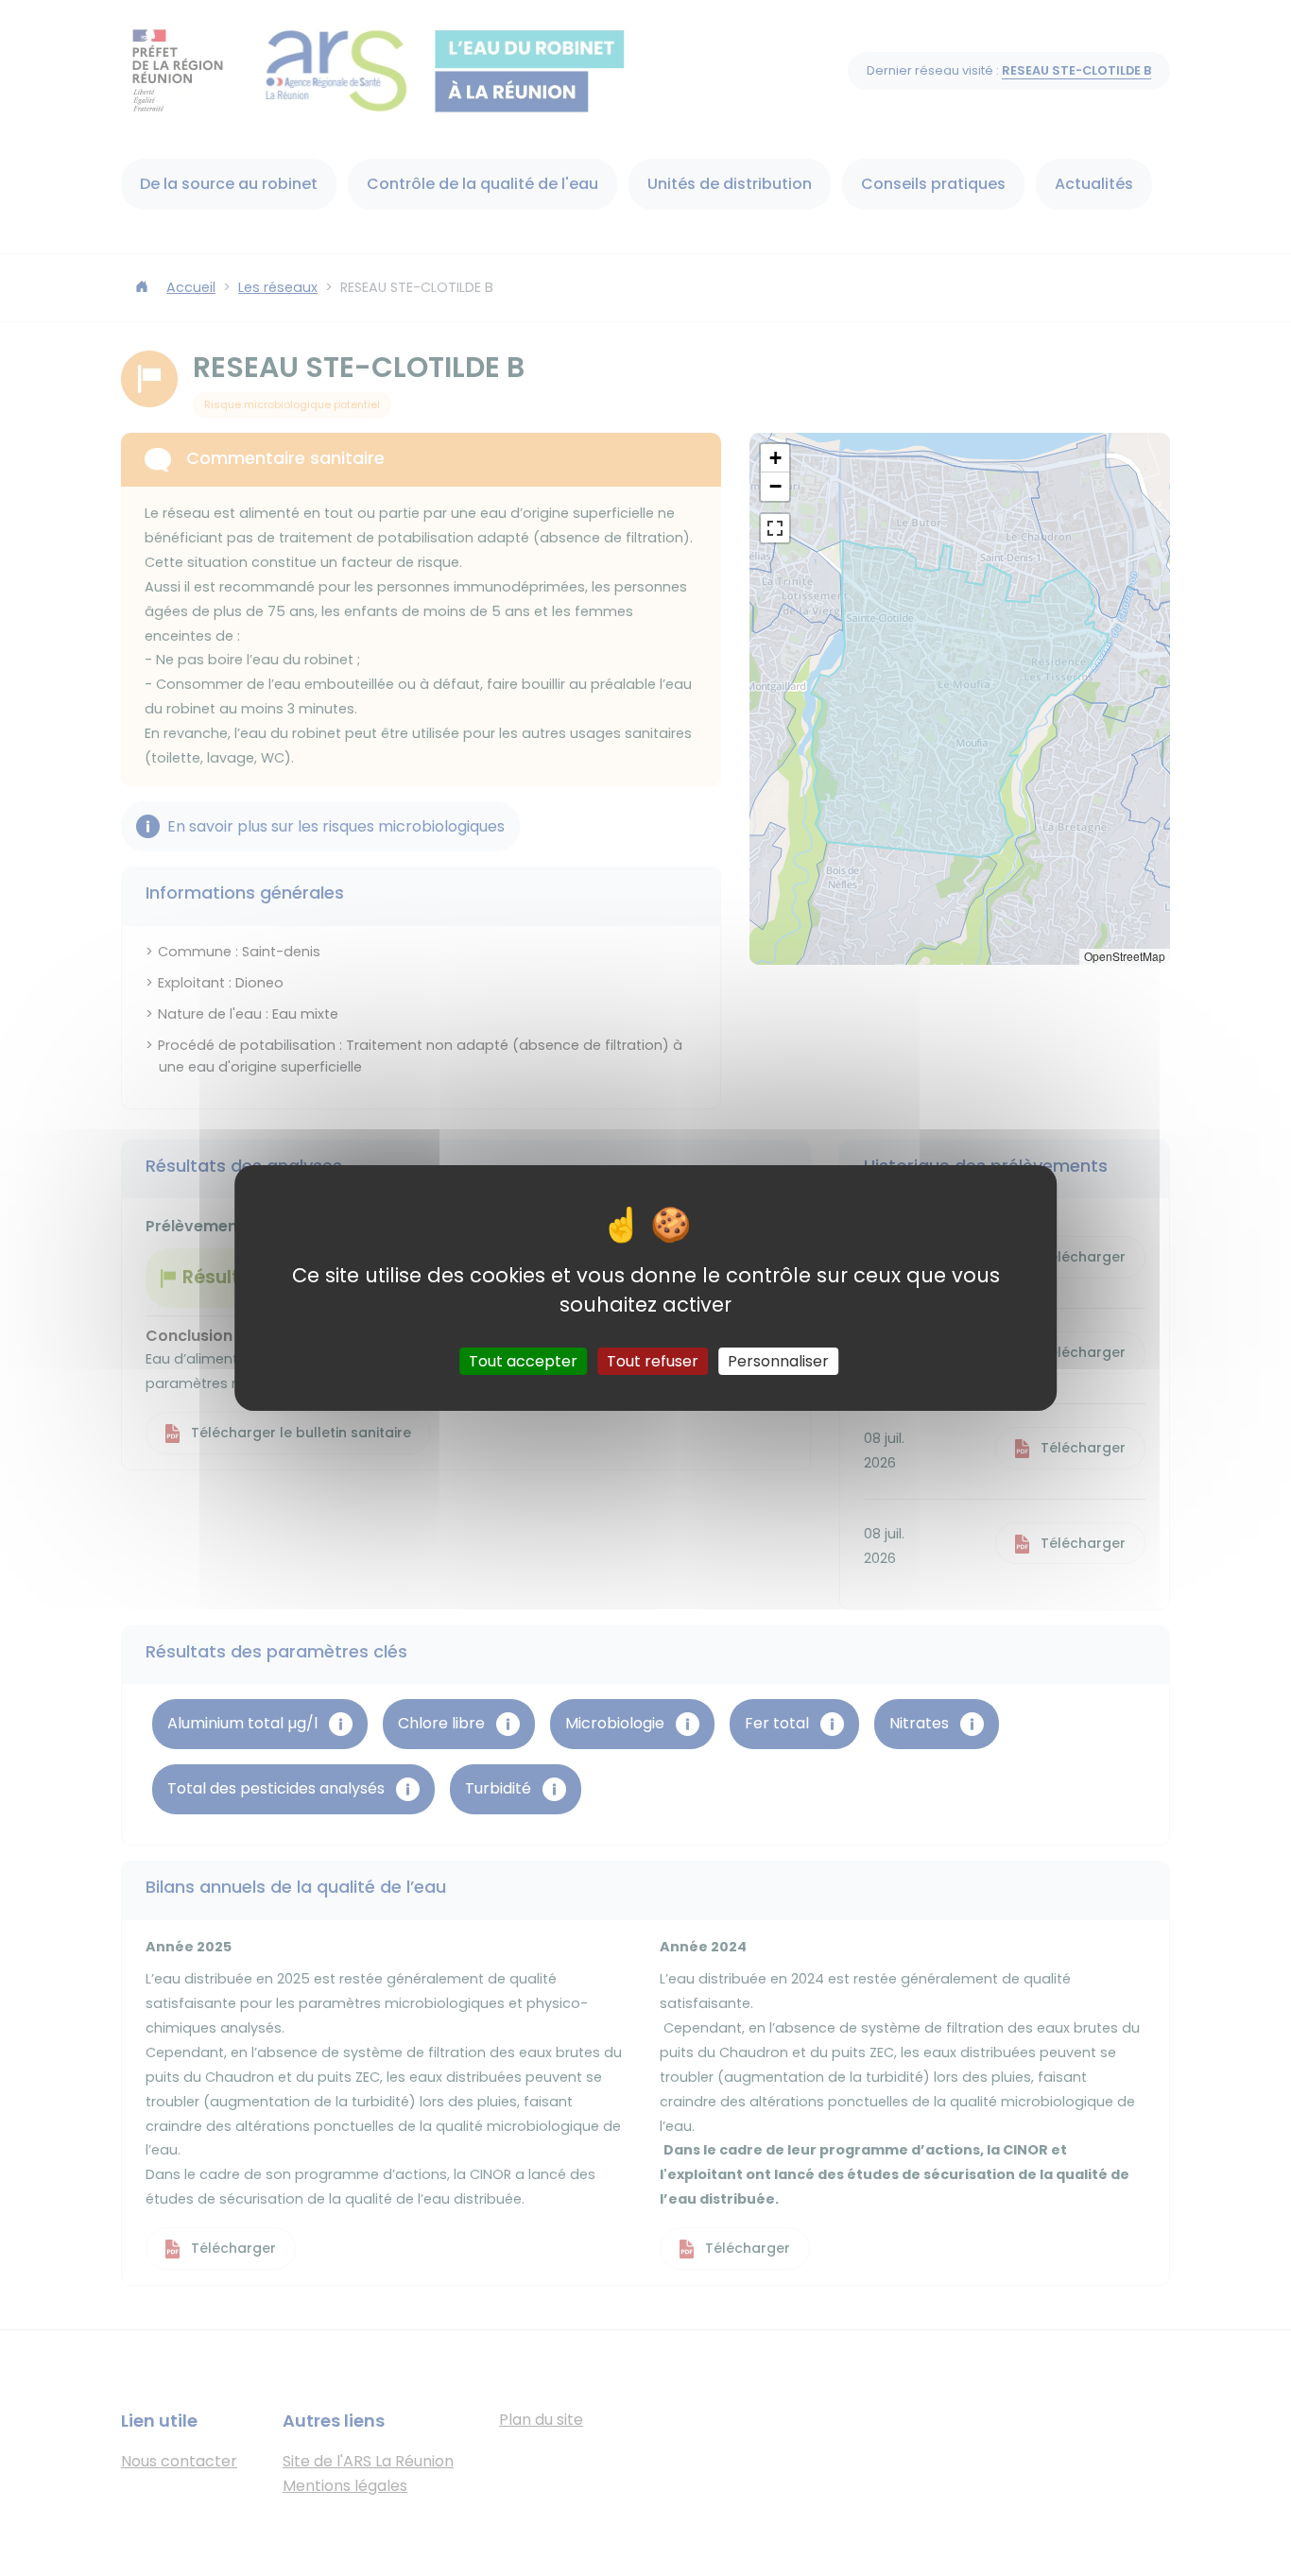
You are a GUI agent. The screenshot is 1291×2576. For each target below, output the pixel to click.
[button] (775, 458)
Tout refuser (653, 1361)
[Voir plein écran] (775, 528)
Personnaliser (778, 1361)
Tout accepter (523, 1361)
